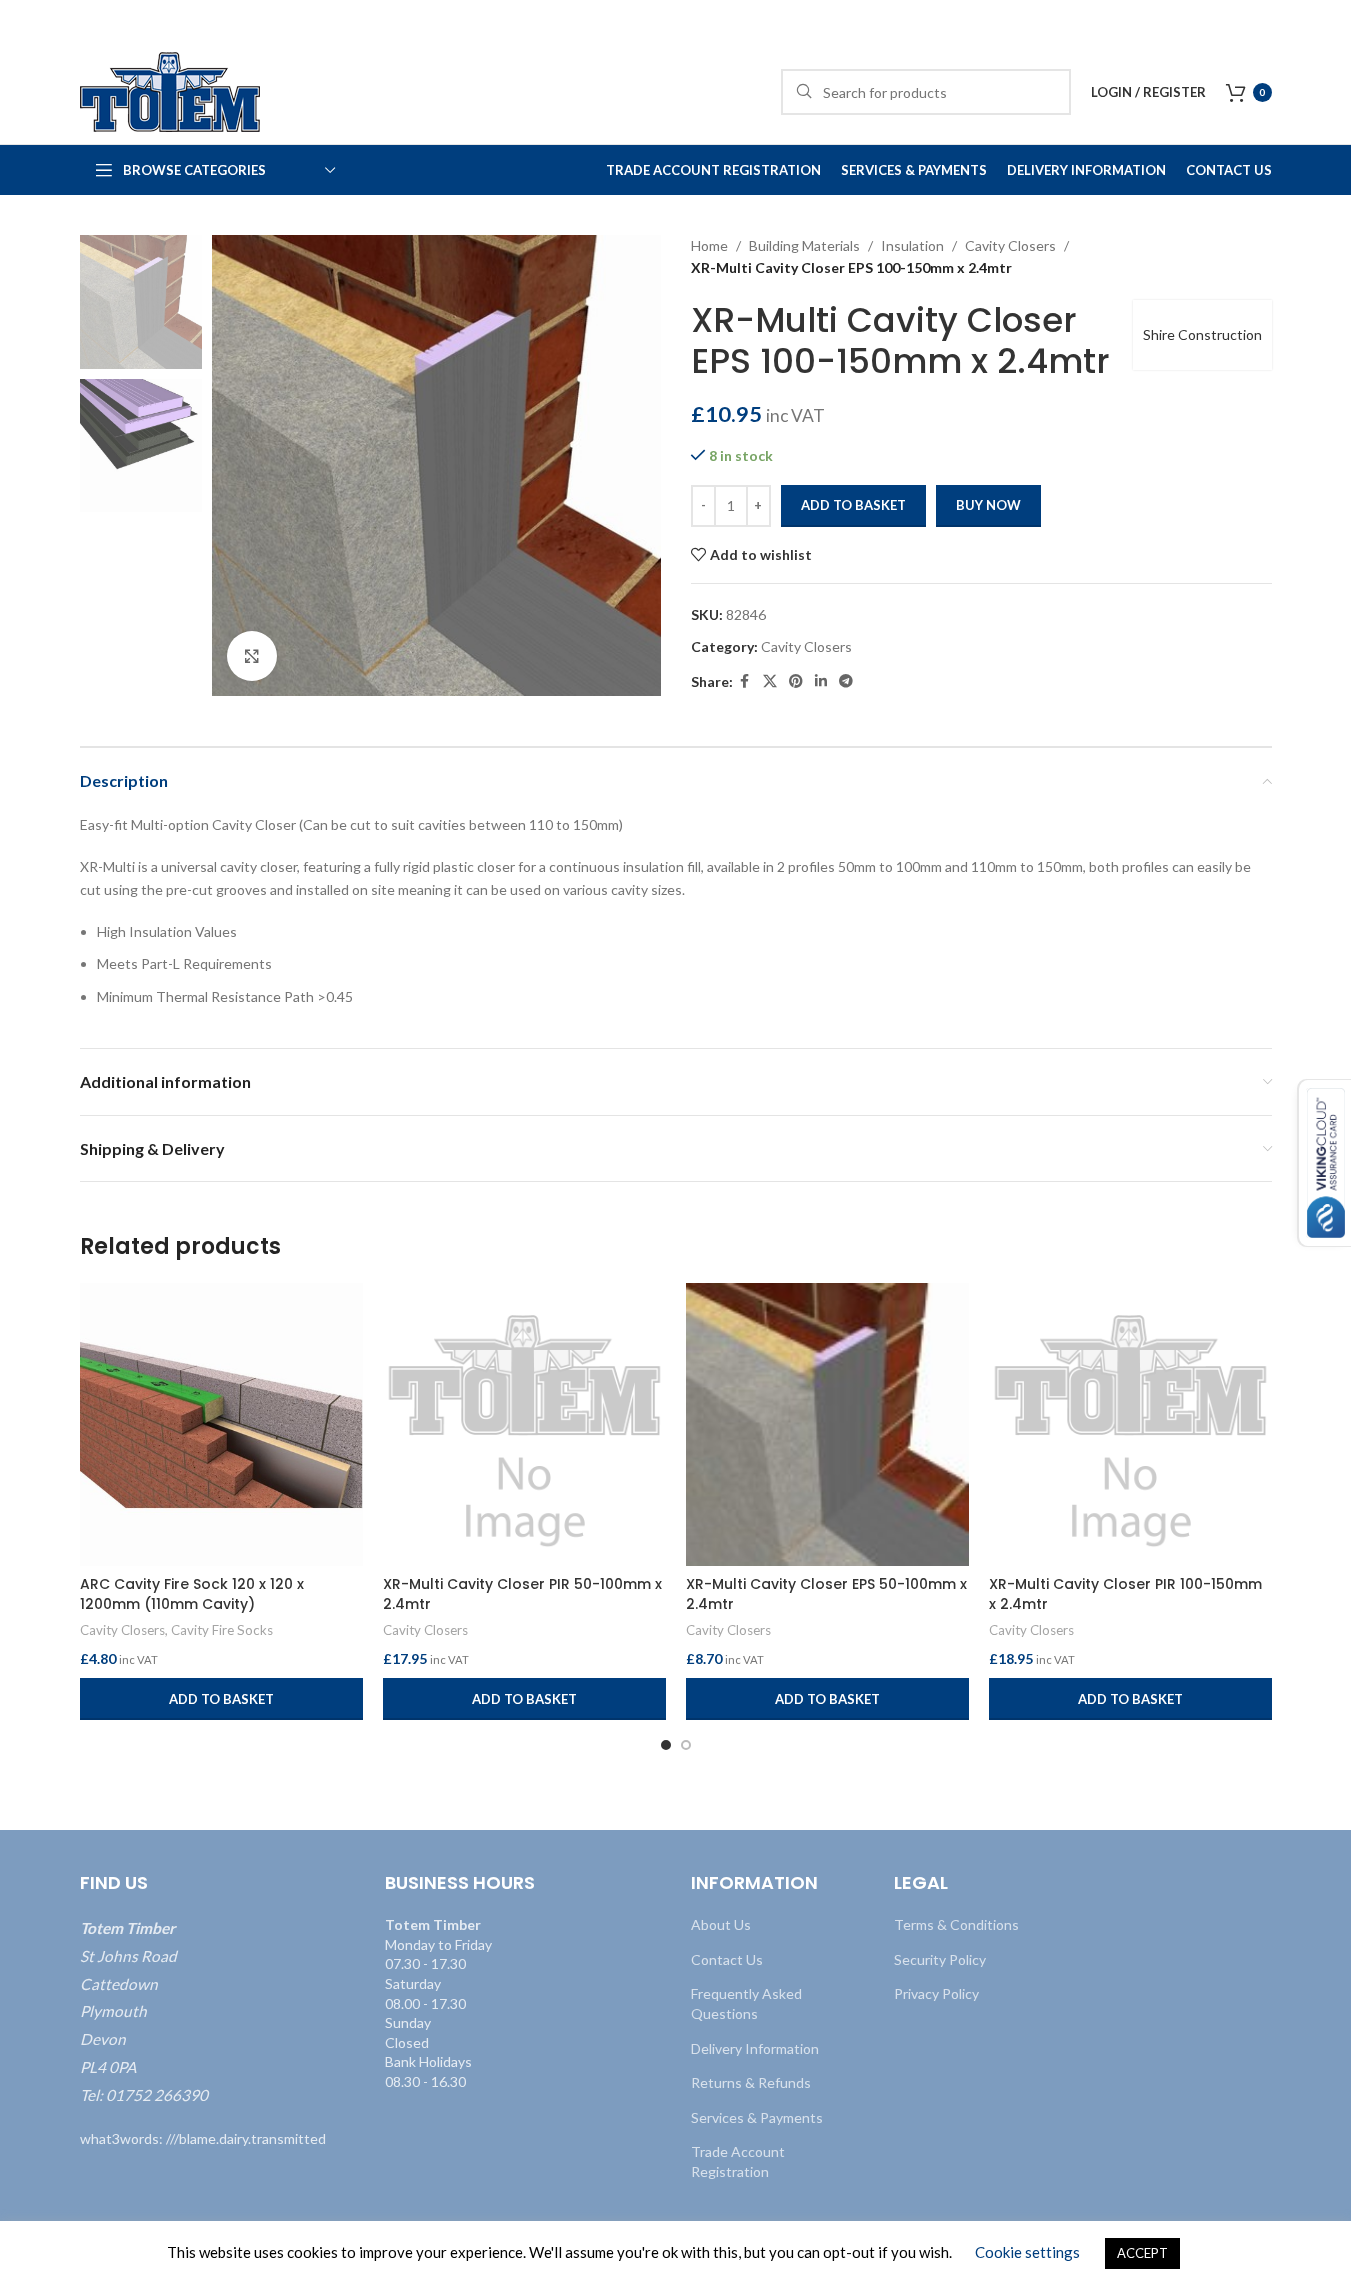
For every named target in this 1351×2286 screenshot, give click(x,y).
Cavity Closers (1010, 245)
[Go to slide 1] (666, 1745)
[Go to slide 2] (686, 1745)
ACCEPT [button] (1142, 2253)
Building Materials (804, 245)
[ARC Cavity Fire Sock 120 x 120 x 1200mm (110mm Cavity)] (221, 1424)
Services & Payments (757, 2117)
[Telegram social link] (846, 681)
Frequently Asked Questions (746, 2003)
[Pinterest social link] (796, 681)
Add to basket (853, 505)
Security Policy (940, 1959)
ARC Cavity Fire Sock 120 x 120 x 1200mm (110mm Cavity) (192, 1594)
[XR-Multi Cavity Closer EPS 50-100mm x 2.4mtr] (827, 1424)
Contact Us (727, 1959)
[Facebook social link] (745, 681)
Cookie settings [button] (1027, 2252)
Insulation (912, 245)
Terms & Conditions (956, 1924)
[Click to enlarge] (252, 656)
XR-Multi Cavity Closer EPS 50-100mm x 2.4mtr (826, 1594)
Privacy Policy (936, 1993)
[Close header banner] (1326, 20)
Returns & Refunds (751, 2082)
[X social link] (770, 681)
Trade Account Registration (738, 2161)
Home (709, 245)
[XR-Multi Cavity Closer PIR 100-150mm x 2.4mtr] (1130, 1424)
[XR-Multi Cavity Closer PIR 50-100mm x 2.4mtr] (524, 1424)
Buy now (988, 505)
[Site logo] (170, 90)
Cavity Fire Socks (222, 1630)
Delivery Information (755, 2047)
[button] (221, 1699)
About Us (721, 1924)
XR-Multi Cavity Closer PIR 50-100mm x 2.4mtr (522, 1594)
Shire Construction (1202, 334)
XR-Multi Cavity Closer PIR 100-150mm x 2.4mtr (1125, 1594)
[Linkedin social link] (821, 681)
